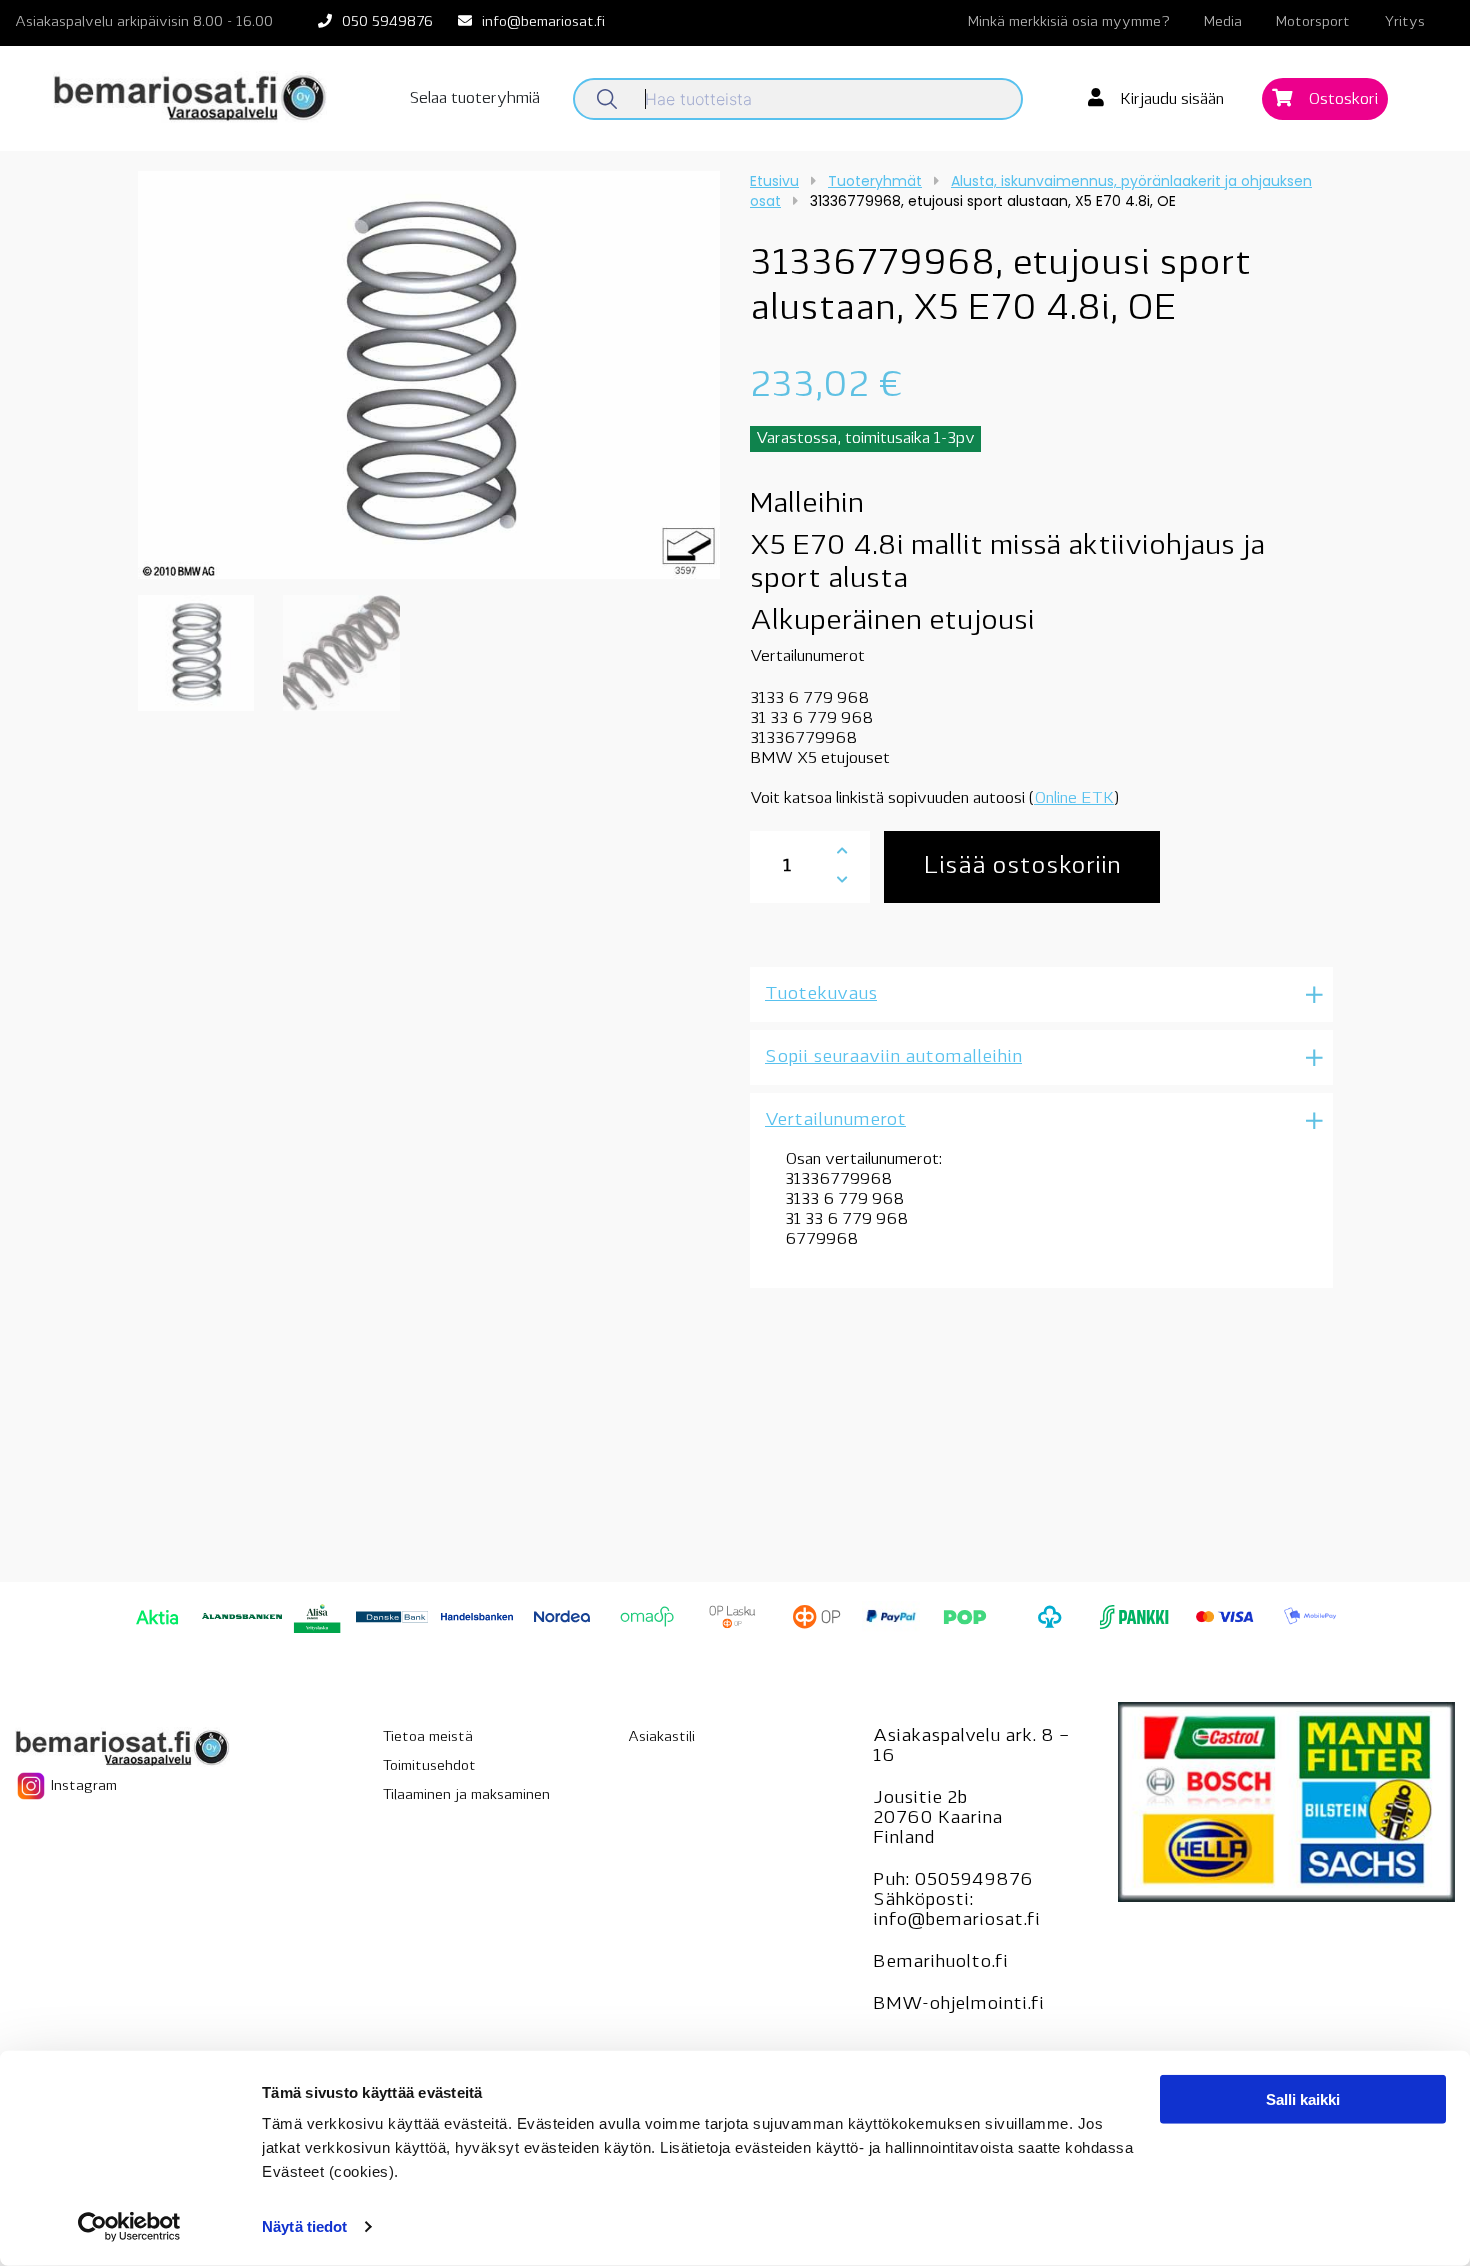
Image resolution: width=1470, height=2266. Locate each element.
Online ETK (1074, 799)
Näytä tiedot (304, 2226)
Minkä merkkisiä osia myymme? (1069, 22)
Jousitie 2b (920, 1799)
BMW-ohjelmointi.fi (958, 2005)
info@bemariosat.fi (543, 22)
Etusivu (774, 181)
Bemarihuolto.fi (940, 1963)
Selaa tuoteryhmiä (475, 99)
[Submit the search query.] (607, 99)
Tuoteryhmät (875, 181)
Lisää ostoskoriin (1022, 867)
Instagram (82, 1786)
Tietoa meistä (428, 1737)
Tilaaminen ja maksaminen (466, 1795)
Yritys (1404, 22)
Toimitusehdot (429, 1766)
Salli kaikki (1303, 2099)
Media (1223, 22)
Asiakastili (661, 1737)
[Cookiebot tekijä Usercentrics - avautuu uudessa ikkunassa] (129, 2227)
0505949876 (973, 1881)
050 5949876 (387, 22)
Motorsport (1313, 22)
